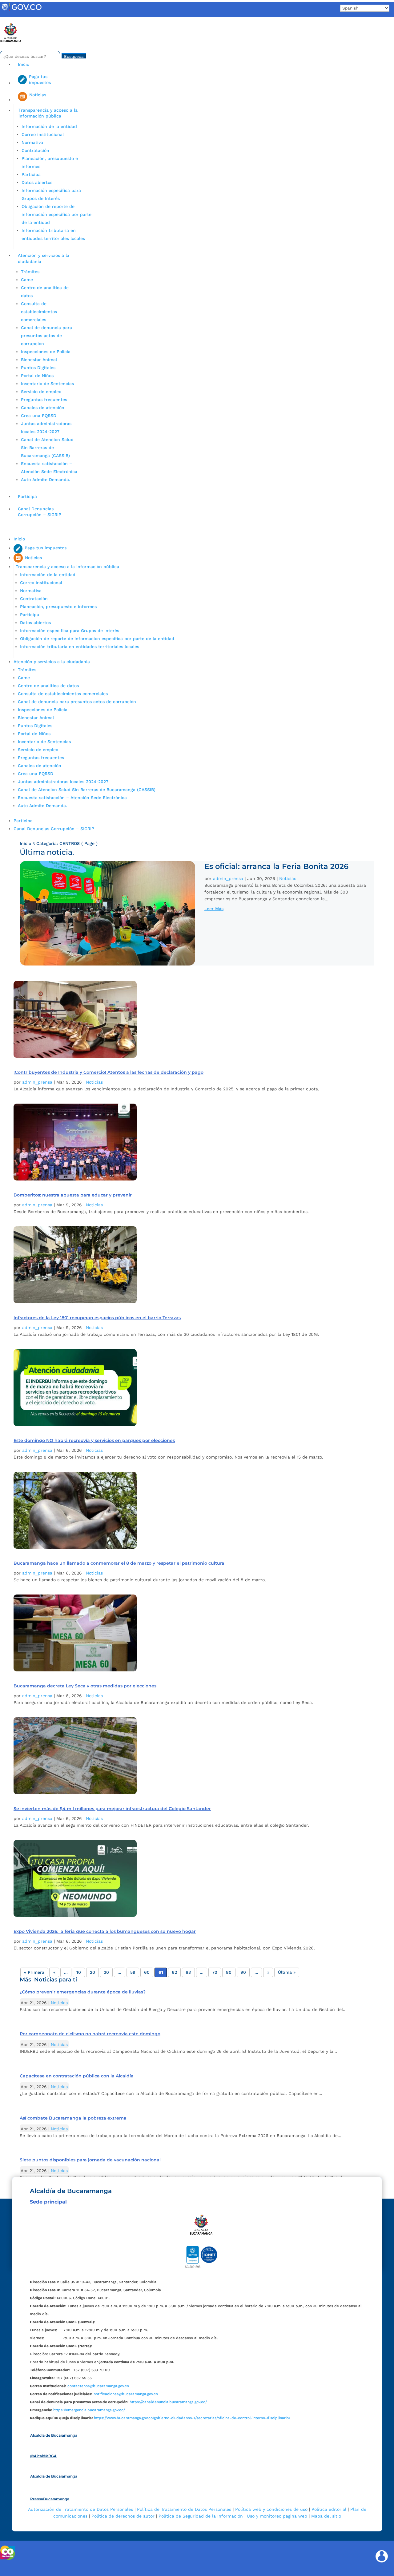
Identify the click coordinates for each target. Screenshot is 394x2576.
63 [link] (188, 1972)
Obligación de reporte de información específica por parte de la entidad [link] (56, 214)
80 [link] (229, 1972)
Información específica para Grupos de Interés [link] (70, 631)
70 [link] (215, 1972)
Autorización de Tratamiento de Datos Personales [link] (80, 2509)
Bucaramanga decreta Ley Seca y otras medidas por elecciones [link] (85, 1686)
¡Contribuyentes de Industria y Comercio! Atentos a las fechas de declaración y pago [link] (109, 1072)
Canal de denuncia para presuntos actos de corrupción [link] (46, 336)
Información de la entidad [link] (49, 126)
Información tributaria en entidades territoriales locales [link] (80, 647)
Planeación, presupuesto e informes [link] (58, 607)
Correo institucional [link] (43, 134)
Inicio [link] (24, 64)
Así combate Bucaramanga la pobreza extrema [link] (73, 2118)
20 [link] (92, 1972)
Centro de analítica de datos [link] (48, 686)
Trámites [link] (30, 272)
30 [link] (106, 1972)
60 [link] (147, 1972)
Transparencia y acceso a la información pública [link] (48, 113)
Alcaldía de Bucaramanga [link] (54, 2435)
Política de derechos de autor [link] (123, 2516)
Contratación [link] (35, 150)
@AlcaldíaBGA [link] (43, 2456)
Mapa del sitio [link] (326, 2516)
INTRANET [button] (14, 20)
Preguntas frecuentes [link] (44, 400)
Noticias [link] (288, 878)
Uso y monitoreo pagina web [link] (277, 2516)
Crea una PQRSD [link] (39, 416)
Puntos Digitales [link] (38, 368)
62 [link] (174, 1972)
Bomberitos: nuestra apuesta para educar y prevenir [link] (73, 1195)
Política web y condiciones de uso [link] (271, 2509)
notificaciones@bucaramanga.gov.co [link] (126, 2394)
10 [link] (79, 1972)
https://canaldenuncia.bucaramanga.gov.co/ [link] (168, 2402)
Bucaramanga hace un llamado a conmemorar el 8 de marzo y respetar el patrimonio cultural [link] (120, 1563)
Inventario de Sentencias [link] (47, 384)
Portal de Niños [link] (37, 376)
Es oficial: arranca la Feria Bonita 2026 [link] (276, 866)
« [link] (54, 1972)
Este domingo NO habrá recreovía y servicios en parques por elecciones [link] (94, 1440)
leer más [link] (214, 909)
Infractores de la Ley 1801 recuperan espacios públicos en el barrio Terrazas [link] (97, 1318)
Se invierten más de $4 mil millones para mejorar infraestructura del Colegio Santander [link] (112, 1809)
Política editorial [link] (329, 2509)
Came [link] (27, 280)
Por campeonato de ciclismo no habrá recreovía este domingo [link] (90, 2034)
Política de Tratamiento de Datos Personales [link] (184, 2509)
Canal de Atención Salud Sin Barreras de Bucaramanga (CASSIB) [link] (47, 448)
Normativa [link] (32, 142)
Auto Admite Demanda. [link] (46, 480)
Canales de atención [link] (43, 408)
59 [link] (133, 1972)
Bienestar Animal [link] (39, 360)
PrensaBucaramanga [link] (50, 2499)
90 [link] (243, 1972)
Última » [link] (287, 1972)
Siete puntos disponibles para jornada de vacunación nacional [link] (90, 2160)
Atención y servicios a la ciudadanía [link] (44, 258)
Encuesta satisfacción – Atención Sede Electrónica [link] (73, 798)
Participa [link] (31, 174)
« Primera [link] (34, 1972)
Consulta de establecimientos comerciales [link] (39, 312)
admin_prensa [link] (228, 878)
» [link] (268, 1972)
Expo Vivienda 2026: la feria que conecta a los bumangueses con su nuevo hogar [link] (105, 1931)
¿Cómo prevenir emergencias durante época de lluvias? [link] (83, 1992)
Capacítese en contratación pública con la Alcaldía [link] (77, 2076)
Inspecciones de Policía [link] (46, 352)
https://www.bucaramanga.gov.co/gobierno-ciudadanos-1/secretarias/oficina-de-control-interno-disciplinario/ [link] (192, 2418)
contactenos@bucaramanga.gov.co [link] (98, 2386)
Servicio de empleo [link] (41, 392)
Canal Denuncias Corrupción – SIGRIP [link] (40, 512)
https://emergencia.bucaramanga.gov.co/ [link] (89, 2410)
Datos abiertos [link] (37, 182)
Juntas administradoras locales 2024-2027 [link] (63, 782)
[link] (22, 11)
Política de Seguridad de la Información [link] (201, 2516)
